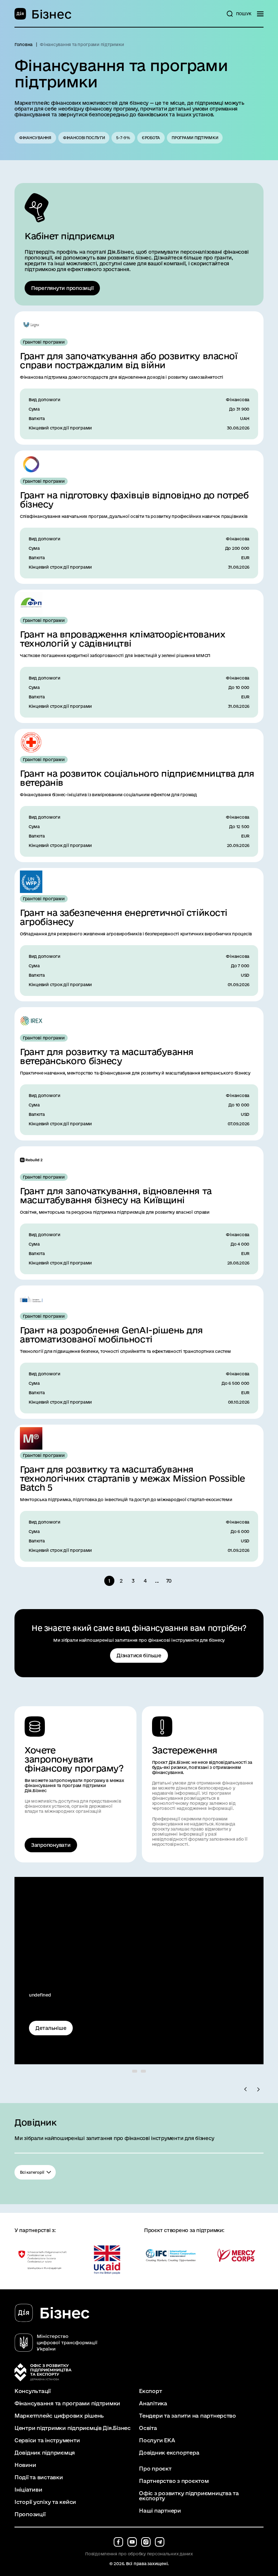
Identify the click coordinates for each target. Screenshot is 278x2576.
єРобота (151, 138)
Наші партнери (160, 2511)
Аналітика (153, 2403)
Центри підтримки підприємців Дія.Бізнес (73, 2428)
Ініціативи (28, 2490)
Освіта (148, 2428)
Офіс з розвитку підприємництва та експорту (189, 2496)
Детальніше (51, 2028)
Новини (25, 2465)
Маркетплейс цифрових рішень (59, 2416)
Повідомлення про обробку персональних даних (139, 2554)
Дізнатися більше (139, 1655)
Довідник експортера (169, 2453)
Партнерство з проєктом (174, 2481)
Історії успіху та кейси (45, 2502)
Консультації (33, 2391)
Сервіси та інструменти (47, 2440)
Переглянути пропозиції (62, 288)
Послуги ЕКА (157, 2440)
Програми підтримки (195, 138)
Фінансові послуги (84, 138)
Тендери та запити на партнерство (188, 2416)
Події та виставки (39, 2477)
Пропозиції (30, 2514)
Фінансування (35, 138)
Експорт (150, 2391)
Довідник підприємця (45, 2453)
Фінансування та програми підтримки (67, 2403)
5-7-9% (123, 138)
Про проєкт (155, 2469)
